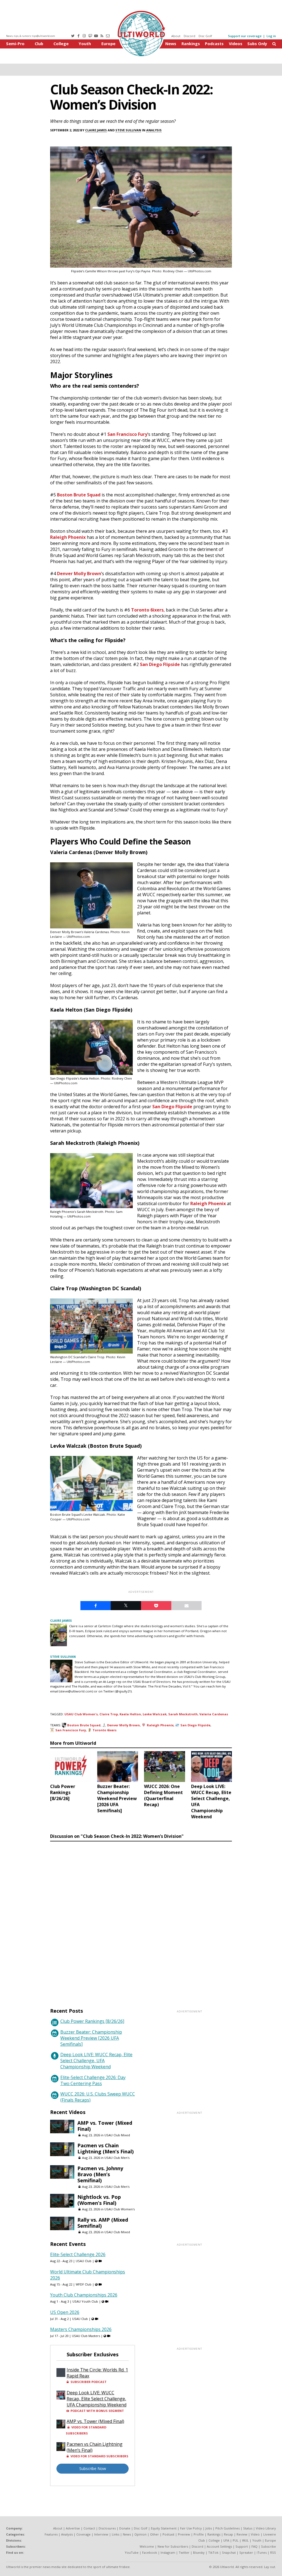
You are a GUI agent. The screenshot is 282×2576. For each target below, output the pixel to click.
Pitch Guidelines (227, 2528)
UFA (226, 2540)
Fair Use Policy (191, 2528)
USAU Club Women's (81, 1714)
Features (51, 2534)
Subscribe (269, 2546)
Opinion (140, 2534)
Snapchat (229, 2552)
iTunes (262, 2552)
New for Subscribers (173, 2546)
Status (248, 2528)
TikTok (213, 2552)
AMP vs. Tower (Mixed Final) (105, 2126)
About (176, 36)
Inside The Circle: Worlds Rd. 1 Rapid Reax (97, 2373)
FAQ (254, 2546)
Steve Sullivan (128, 130)
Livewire (270, 2534)
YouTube (132, 2552)
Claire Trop (109, 1714)
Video (255, 2534)
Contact (89, 2528)
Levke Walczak (155, 1714)
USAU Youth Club (85, 2301)
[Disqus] (141, 1919)
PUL (236, 2540)
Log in (271, 36)
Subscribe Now (93, 2468)
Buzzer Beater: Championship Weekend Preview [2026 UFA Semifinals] (91, 2038)
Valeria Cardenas (214, 1714)
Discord (189, 36)
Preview (184, 2534)
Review (242, 2534)
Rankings (191, 44)
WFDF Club (84, 2284)
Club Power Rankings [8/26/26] (92, 2021)
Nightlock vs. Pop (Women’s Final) (99, 2200)
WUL (245, 2540)
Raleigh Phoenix (68, 537)
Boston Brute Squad (79, 495)
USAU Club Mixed (117, 2135)
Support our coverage (245, 36)
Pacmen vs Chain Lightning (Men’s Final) (105, 2148)
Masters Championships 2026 (81, 2329)
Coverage (83, 2534)
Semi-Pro (15, 44)
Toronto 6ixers (147, 610)
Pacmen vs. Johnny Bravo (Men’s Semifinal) (100, 2174)
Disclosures (107, 2528)
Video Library (266, 2528)
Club (39, 44)
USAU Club (84, 2261)
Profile (199, 2534)
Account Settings (219, 2546)
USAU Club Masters (86, 2336)
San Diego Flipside (160, 664)
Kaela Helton (130, 1714)
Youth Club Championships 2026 (84, 2295)
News (171, 44)
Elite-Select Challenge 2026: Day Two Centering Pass (93, 2080)
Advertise (73, 2528)
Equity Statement (164, 2528)
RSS (273, 2552)
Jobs (209, 2528)
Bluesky (199, 2552)
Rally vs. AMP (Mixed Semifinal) (103, 2223)
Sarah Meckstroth (183, 1714)
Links (116, 2534)
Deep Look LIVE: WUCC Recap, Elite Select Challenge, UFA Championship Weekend (96, 2061)
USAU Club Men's (117, 2158)
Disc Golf (205, 36)
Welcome (147, 2546)
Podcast (168, 2534)
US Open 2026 (65, 2312)
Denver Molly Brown (79, 574)
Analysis (154, 130)
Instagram (168, 2552)
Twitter (184, 2552)
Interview (101, 2534)
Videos (236, 44)
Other (154, 2534)
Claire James (96, 130)
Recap (228, 2534)
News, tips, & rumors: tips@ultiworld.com (31, 36)
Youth (85, 44)
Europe (108, 44)
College (61, 44)
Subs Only (257, 44)
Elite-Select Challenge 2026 (78, 2254)
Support (242, 2546)
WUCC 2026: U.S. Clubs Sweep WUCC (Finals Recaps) (98, 2097)
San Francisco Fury (127, 434)
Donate (125, 2528)
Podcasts (214, 44)
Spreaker (246, 2552)
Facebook (150, 2552)
